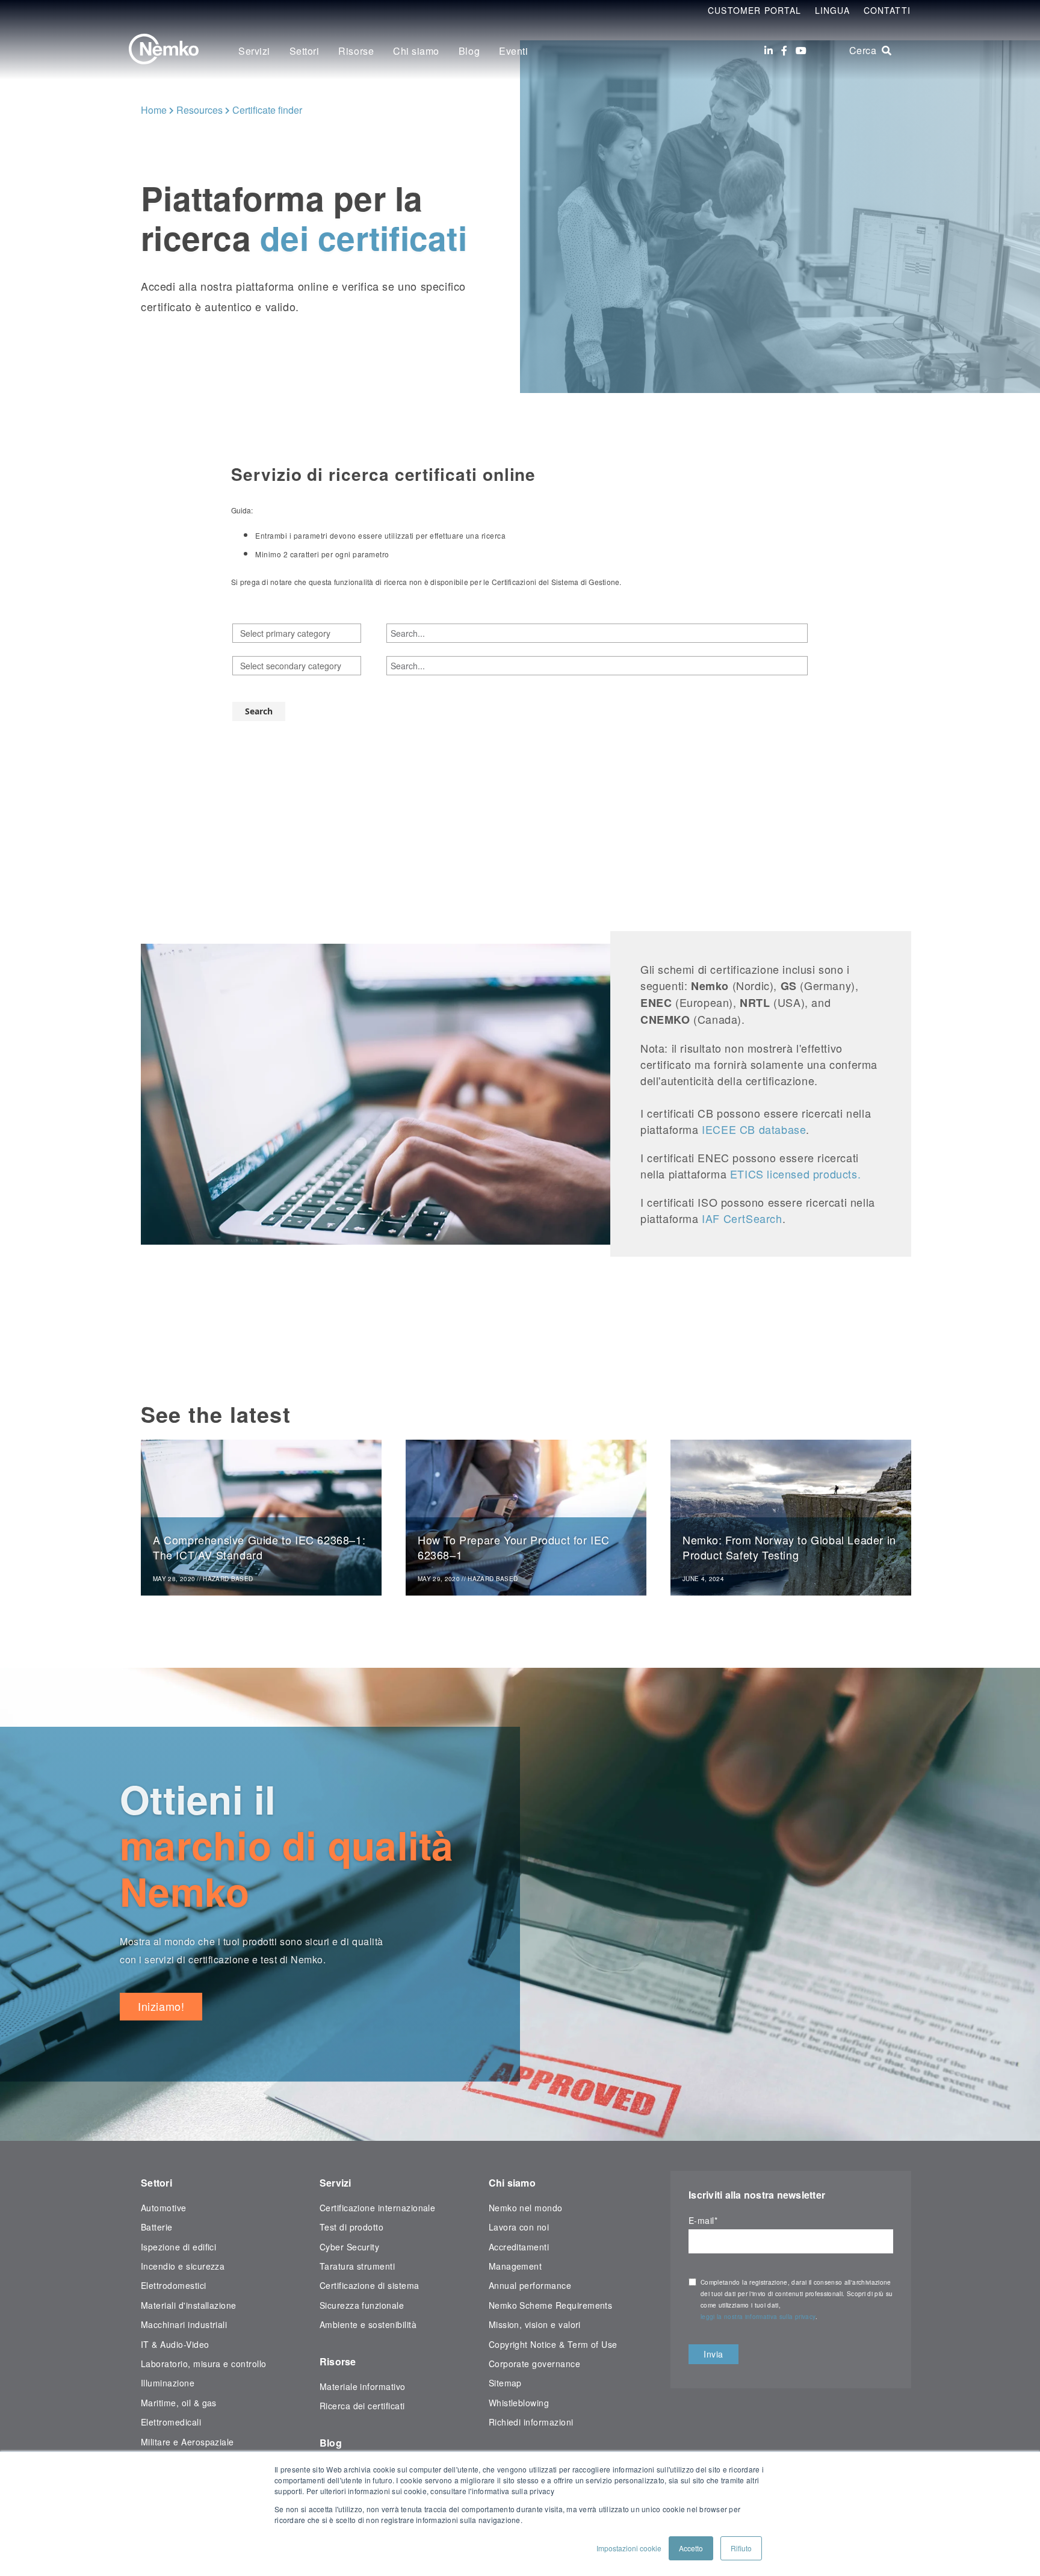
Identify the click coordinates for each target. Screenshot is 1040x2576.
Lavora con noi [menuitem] (519, 2227)
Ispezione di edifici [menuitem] (178, 2247)
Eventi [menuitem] (513, 51)
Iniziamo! (161, 2006)
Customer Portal (755, 10)
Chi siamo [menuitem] (416, 51)
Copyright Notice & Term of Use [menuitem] (553, 2344)
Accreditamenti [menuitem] (519, 2247)
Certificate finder (267, 110)
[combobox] (297, 633)
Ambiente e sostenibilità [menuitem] (368, 2324)
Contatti (887, 10)
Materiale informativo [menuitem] (363, 2386)
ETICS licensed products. (795, 1174)
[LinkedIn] (769, 51)
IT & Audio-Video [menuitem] (175, 2344)
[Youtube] (801, 51)
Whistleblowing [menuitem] (519, 2403)
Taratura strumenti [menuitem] (357, 2266)
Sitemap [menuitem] (505, 2383)
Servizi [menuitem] (254, 51)
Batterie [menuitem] (157, 2227)
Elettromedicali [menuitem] (171, 2422)
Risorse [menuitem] (356, 51)
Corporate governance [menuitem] (534, 2364)
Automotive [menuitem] (164, 2208)
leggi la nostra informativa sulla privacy (758, 2317)
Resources (200, 110)
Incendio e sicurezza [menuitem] (183, 2266)
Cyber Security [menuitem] (350, 2247)
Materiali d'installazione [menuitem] (189, 2305)
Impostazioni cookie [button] (629, 2548)
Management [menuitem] (515, 2266)
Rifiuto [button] (741, 2548)
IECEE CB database (754, 1129)
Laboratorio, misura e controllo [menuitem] (204, 2364)
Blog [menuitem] (469, 51)
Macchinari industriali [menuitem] (184, 2324)
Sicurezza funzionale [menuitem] (362, 2305)
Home (154, 110)
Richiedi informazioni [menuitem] (531, 2422)
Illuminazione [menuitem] (168, 2383)
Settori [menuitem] (305, 51)
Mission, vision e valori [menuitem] (535, 2324)
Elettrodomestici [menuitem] (174, 2285)
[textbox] (297, 633)
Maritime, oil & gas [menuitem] (179, 2403)
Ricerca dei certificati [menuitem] (362, 2406)
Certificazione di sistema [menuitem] (370, 2285)
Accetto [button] (691, 2548)
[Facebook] (784, 51)
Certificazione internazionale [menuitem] (378, 2208)
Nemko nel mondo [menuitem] (526, 2208)
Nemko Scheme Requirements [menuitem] (551, 2305)
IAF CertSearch (742, 1218)
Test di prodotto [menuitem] (352, 2227)
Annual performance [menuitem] (530, 2285)
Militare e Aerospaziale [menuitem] (187, 2442)
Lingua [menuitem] (833, 10)
